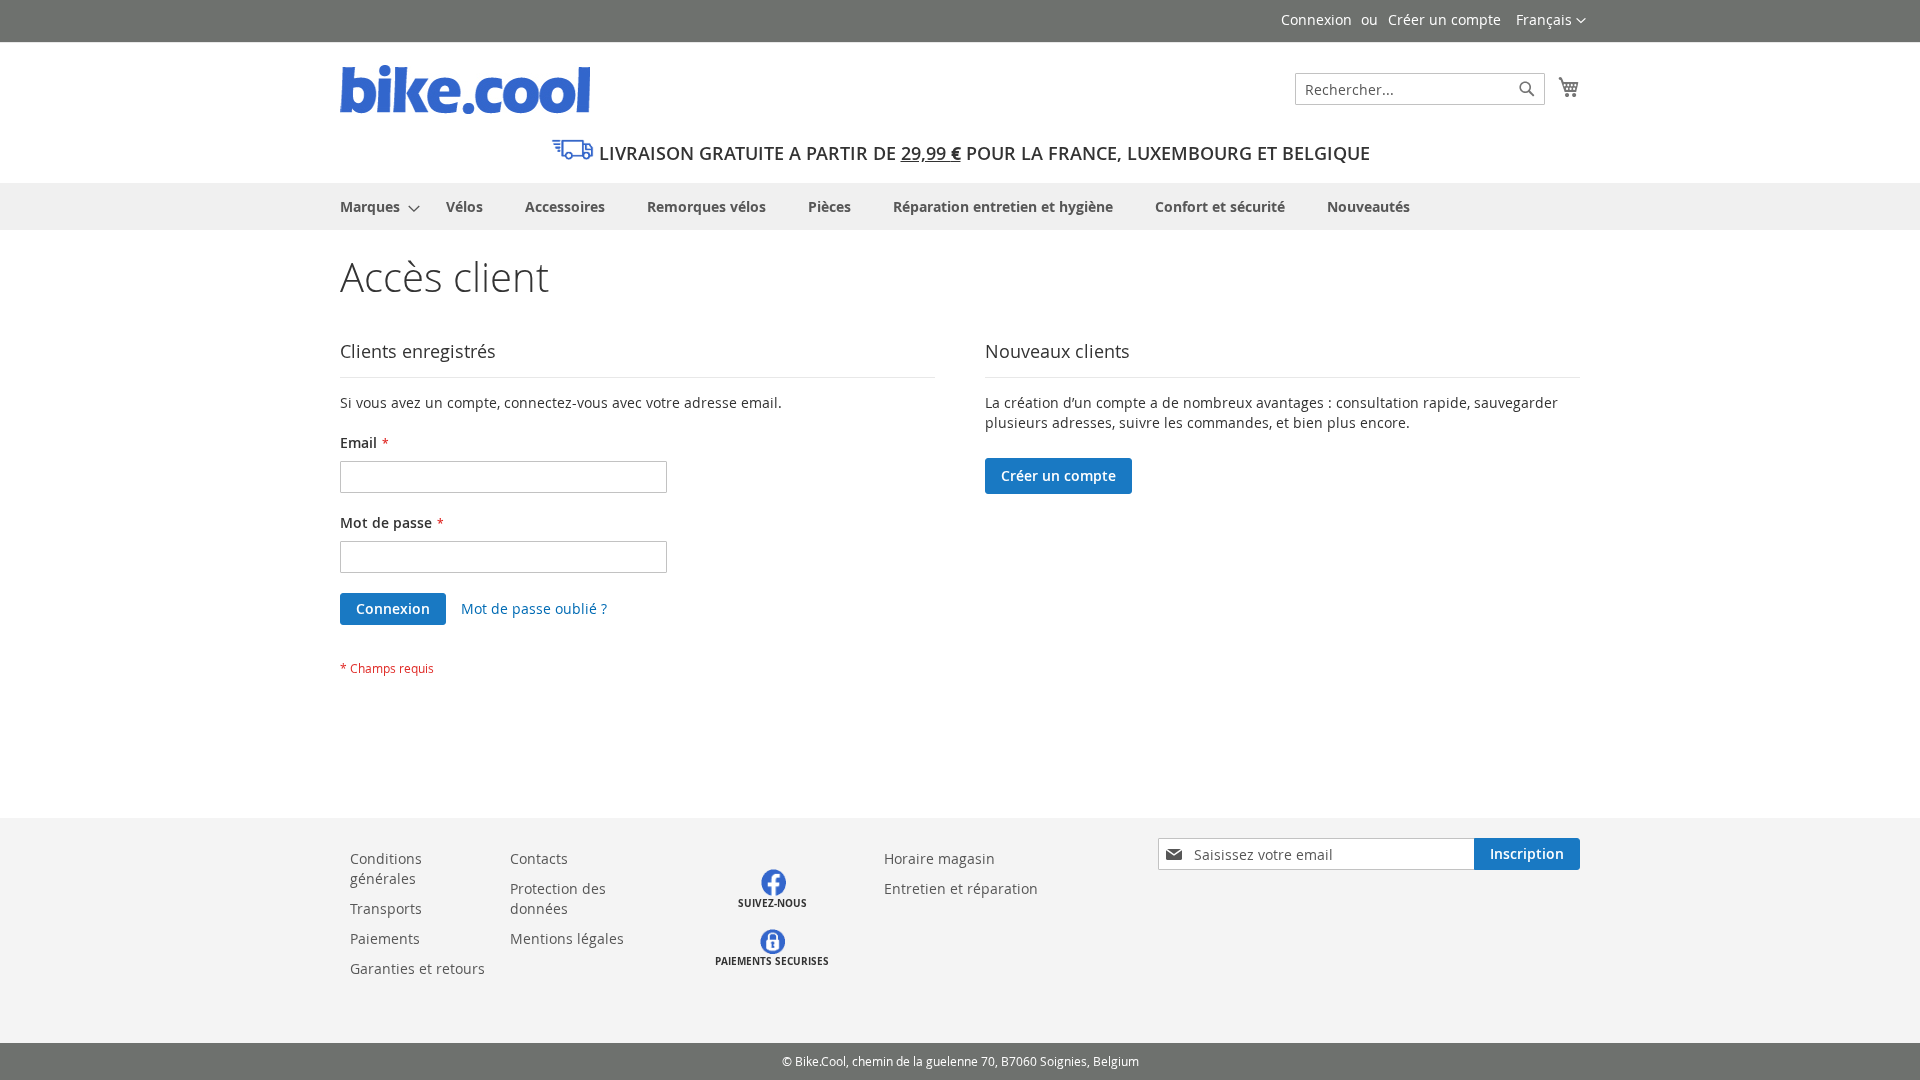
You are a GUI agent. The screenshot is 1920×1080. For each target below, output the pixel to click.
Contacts (539, 858)
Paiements (385, 938)
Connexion (1316, 19)
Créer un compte (1444, 19)
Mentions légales (569, 938)
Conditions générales (386, 868)
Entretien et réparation (961, 888)
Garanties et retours (417, 968)
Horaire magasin (939, 858)
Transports (386, 908)
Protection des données (558, 898)
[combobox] (1420, 89)
